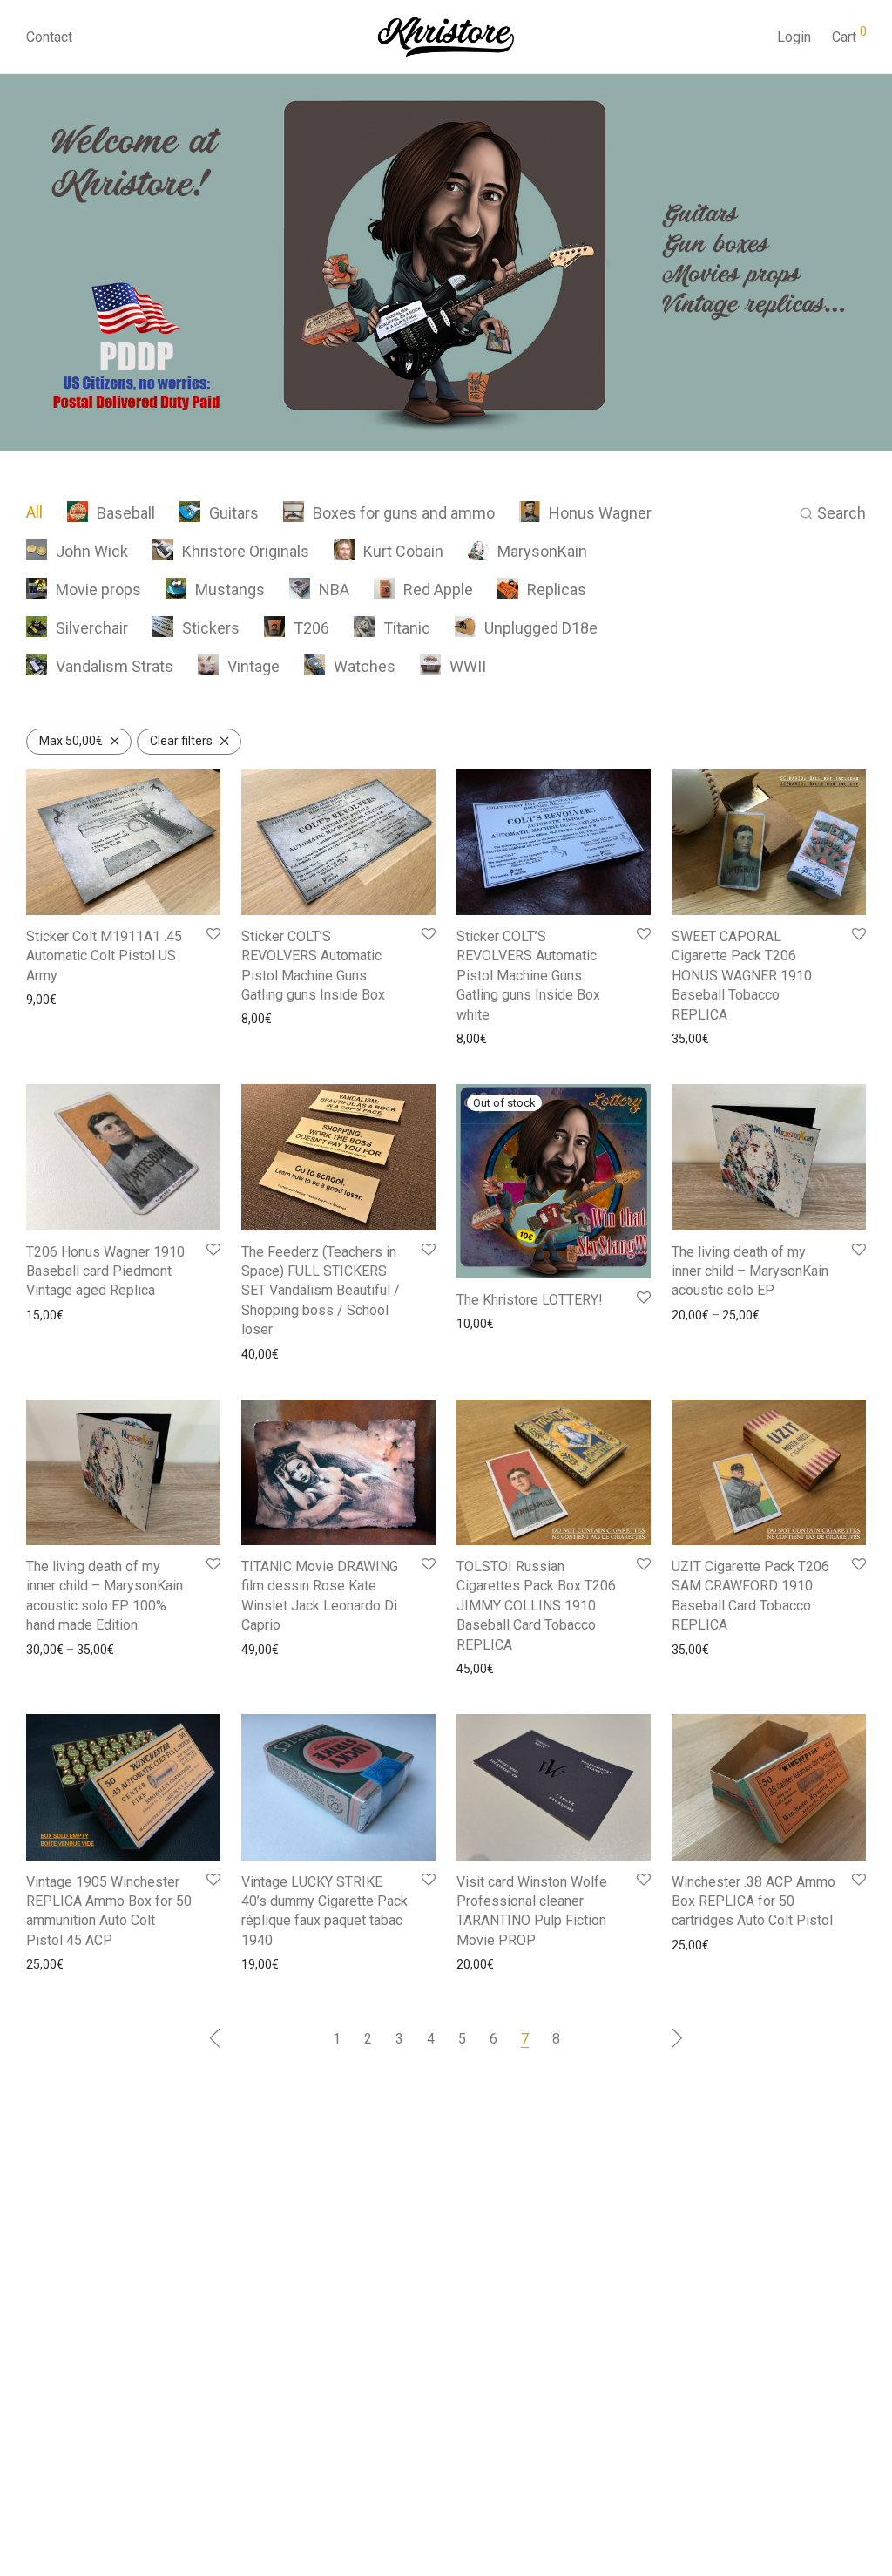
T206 (311, 628)
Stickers (211, 628)
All (34, 512)
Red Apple (438, 590)
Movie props (98, 590)
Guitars (234, 513)
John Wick (92, 551)
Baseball (126, 513)
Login (794, 37)
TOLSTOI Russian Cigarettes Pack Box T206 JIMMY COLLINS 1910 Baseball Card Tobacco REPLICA (536, 1606)
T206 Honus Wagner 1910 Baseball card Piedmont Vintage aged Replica (105, 1271)
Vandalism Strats (115, 666)
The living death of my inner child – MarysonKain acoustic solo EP (750, 1271)
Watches (365, 666)
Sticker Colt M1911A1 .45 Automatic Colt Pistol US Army (104, 956)
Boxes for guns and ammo (404, 513)
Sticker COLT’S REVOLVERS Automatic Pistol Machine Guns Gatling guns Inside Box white (528, 976)
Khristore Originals (246, 551)
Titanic (407, 628)
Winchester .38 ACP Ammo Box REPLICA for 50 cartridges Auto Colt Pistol (753, 1901)
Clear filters (181, 741)
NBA (334, 590)
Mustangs (230, 590)
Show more (53, 1000)
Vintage (253, 666)
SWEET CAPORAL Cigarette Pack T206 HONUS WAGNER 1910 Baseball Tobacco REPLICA (742, 976)
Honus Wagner (600, 513)
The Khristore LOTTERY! (530, 1300)
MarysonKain (542, 551)
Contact (49, 37)
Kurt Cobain (403, 551)
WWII (468, 666)
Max (71, 741)
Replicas (557, 590)
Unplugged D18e (541, 628)
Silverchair (92, 628)
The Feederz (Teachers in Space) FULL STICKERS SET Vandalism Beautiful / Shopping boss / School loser (321, 1291)
